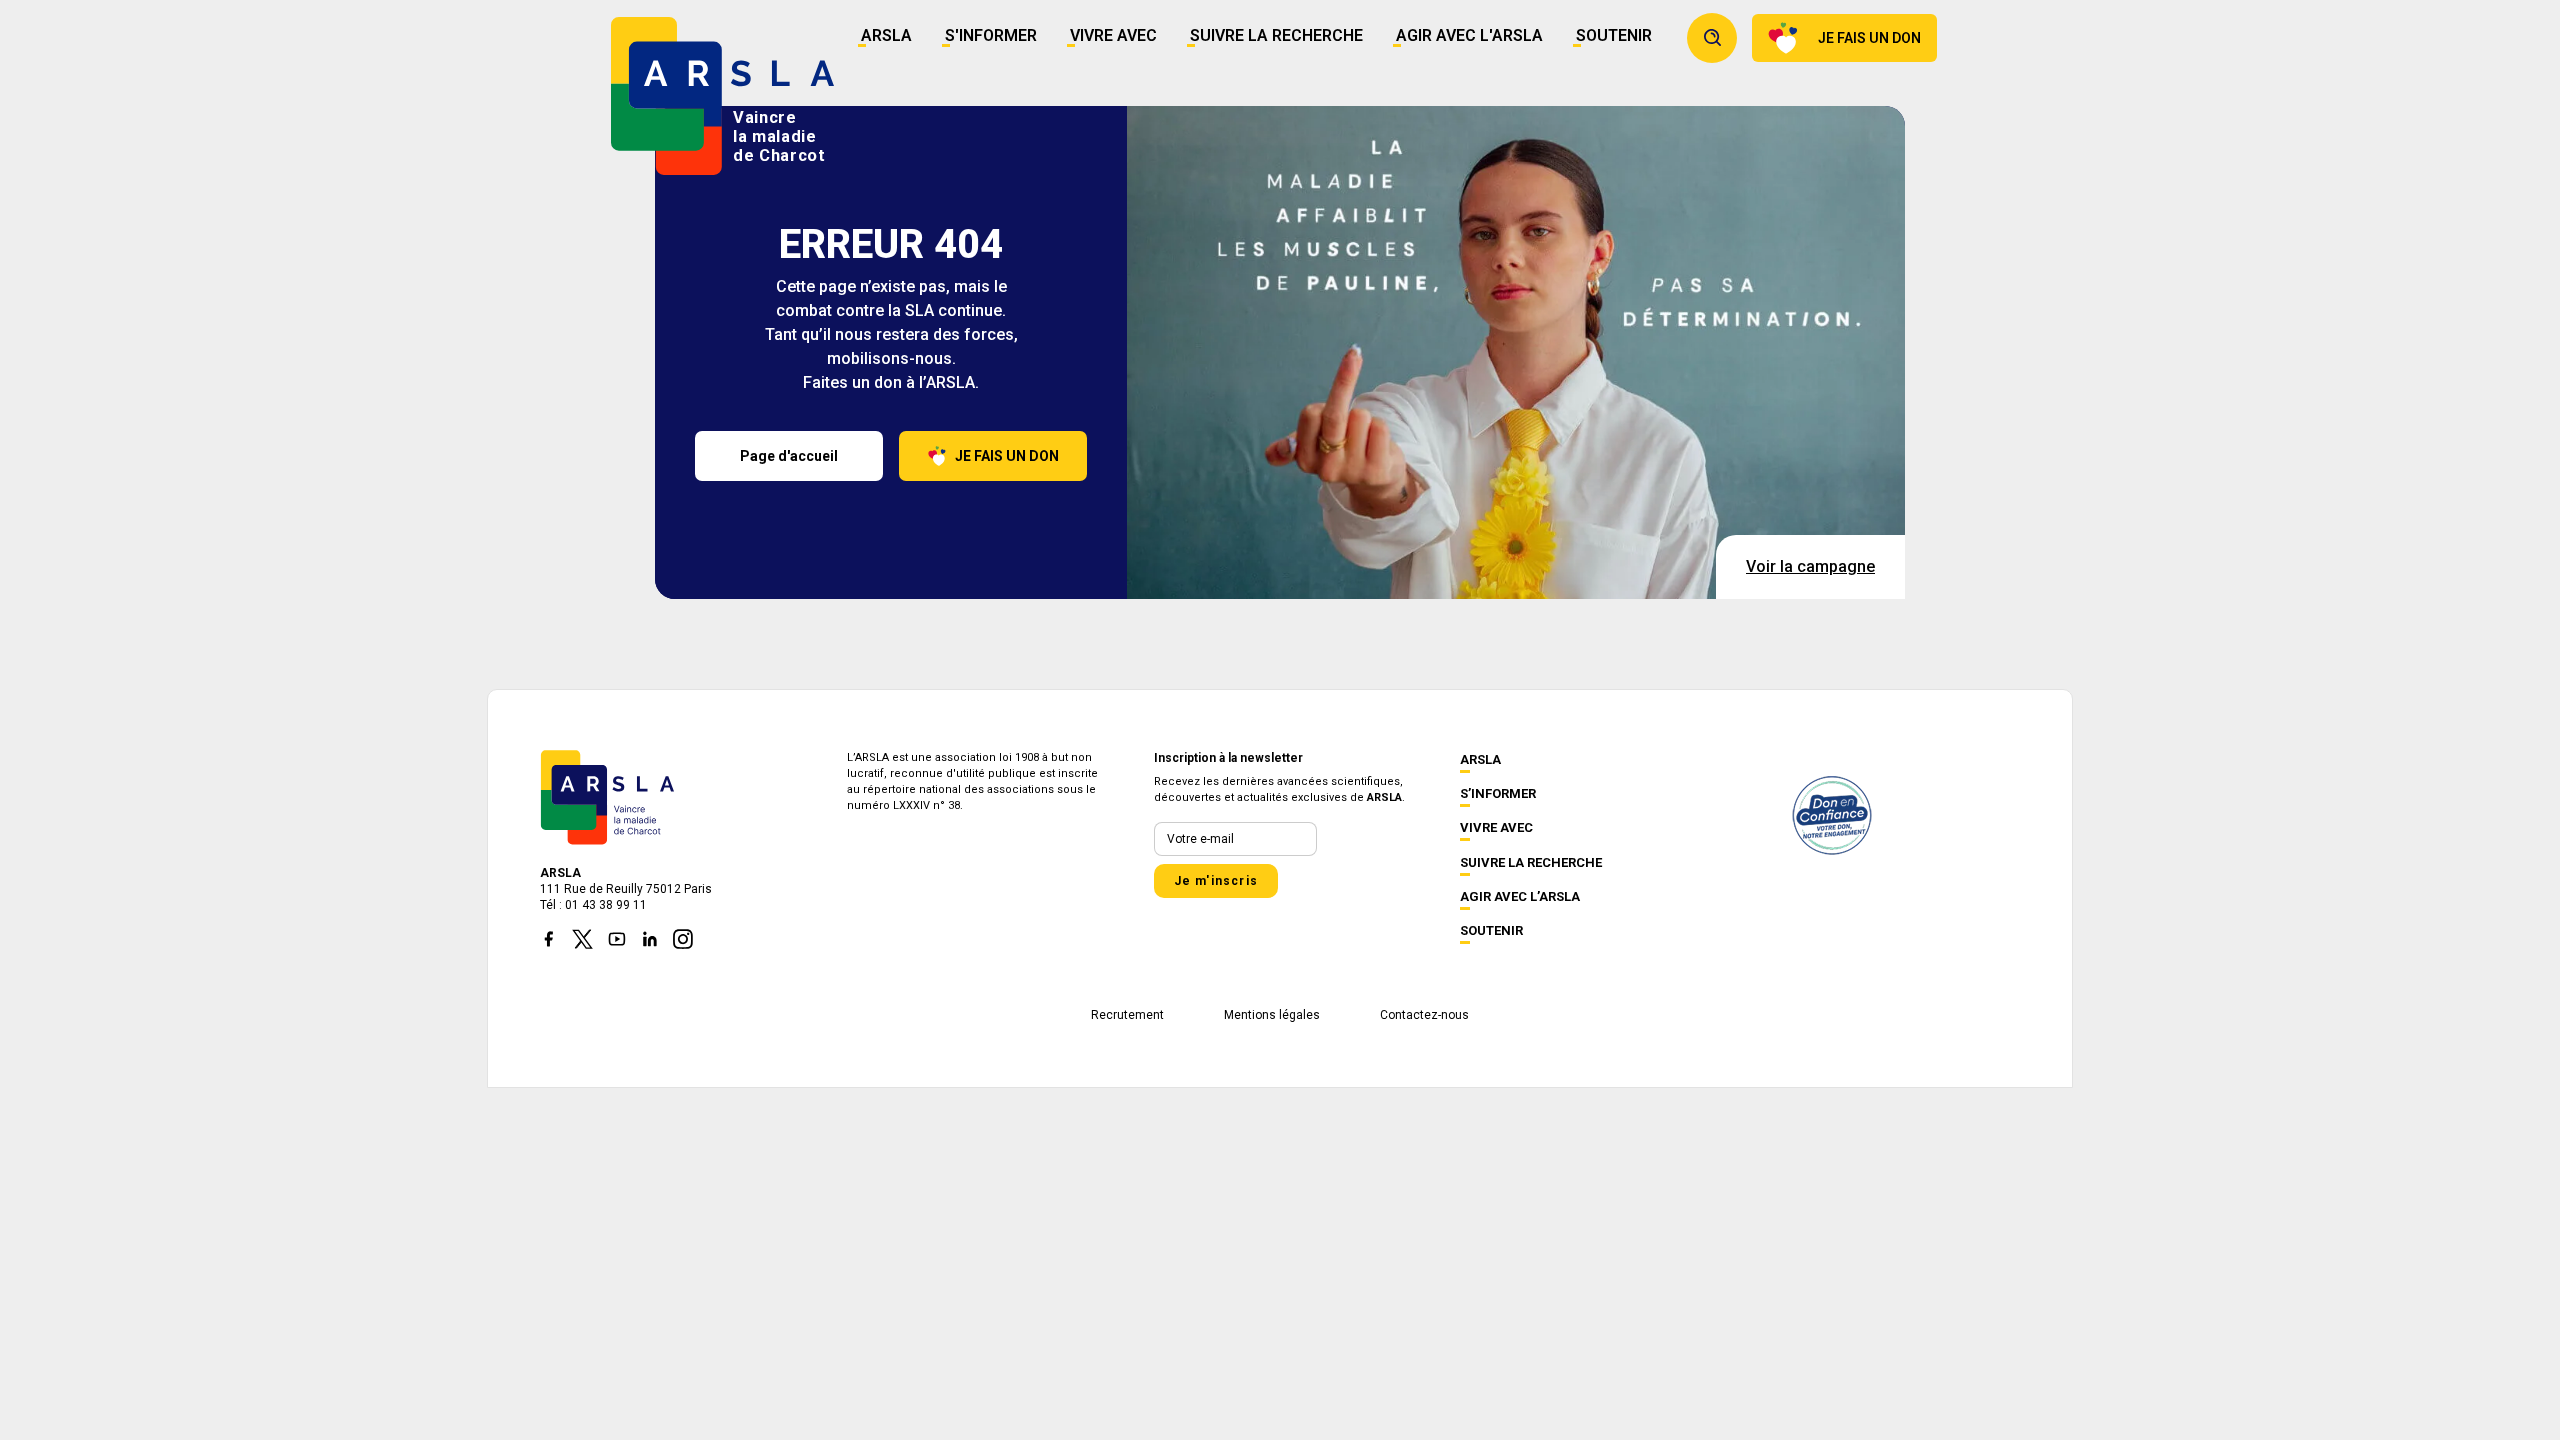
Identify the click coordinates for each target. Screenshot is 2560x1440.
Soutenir (1614, 35)
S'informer (991, 35)
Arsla (886, 35)
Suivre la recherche (1276, 35)
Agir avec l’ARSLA (1520, 896)
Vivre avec (1113, 35)
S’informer (1498, 793)
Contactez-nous (1424, 1015)
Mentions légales (1272, 1015)
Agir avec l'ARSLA (1469, 35)
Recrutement (1127, 1015)
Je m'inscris (1216, 881)
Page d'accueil (789, 456)
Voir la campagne (1810, 566)
